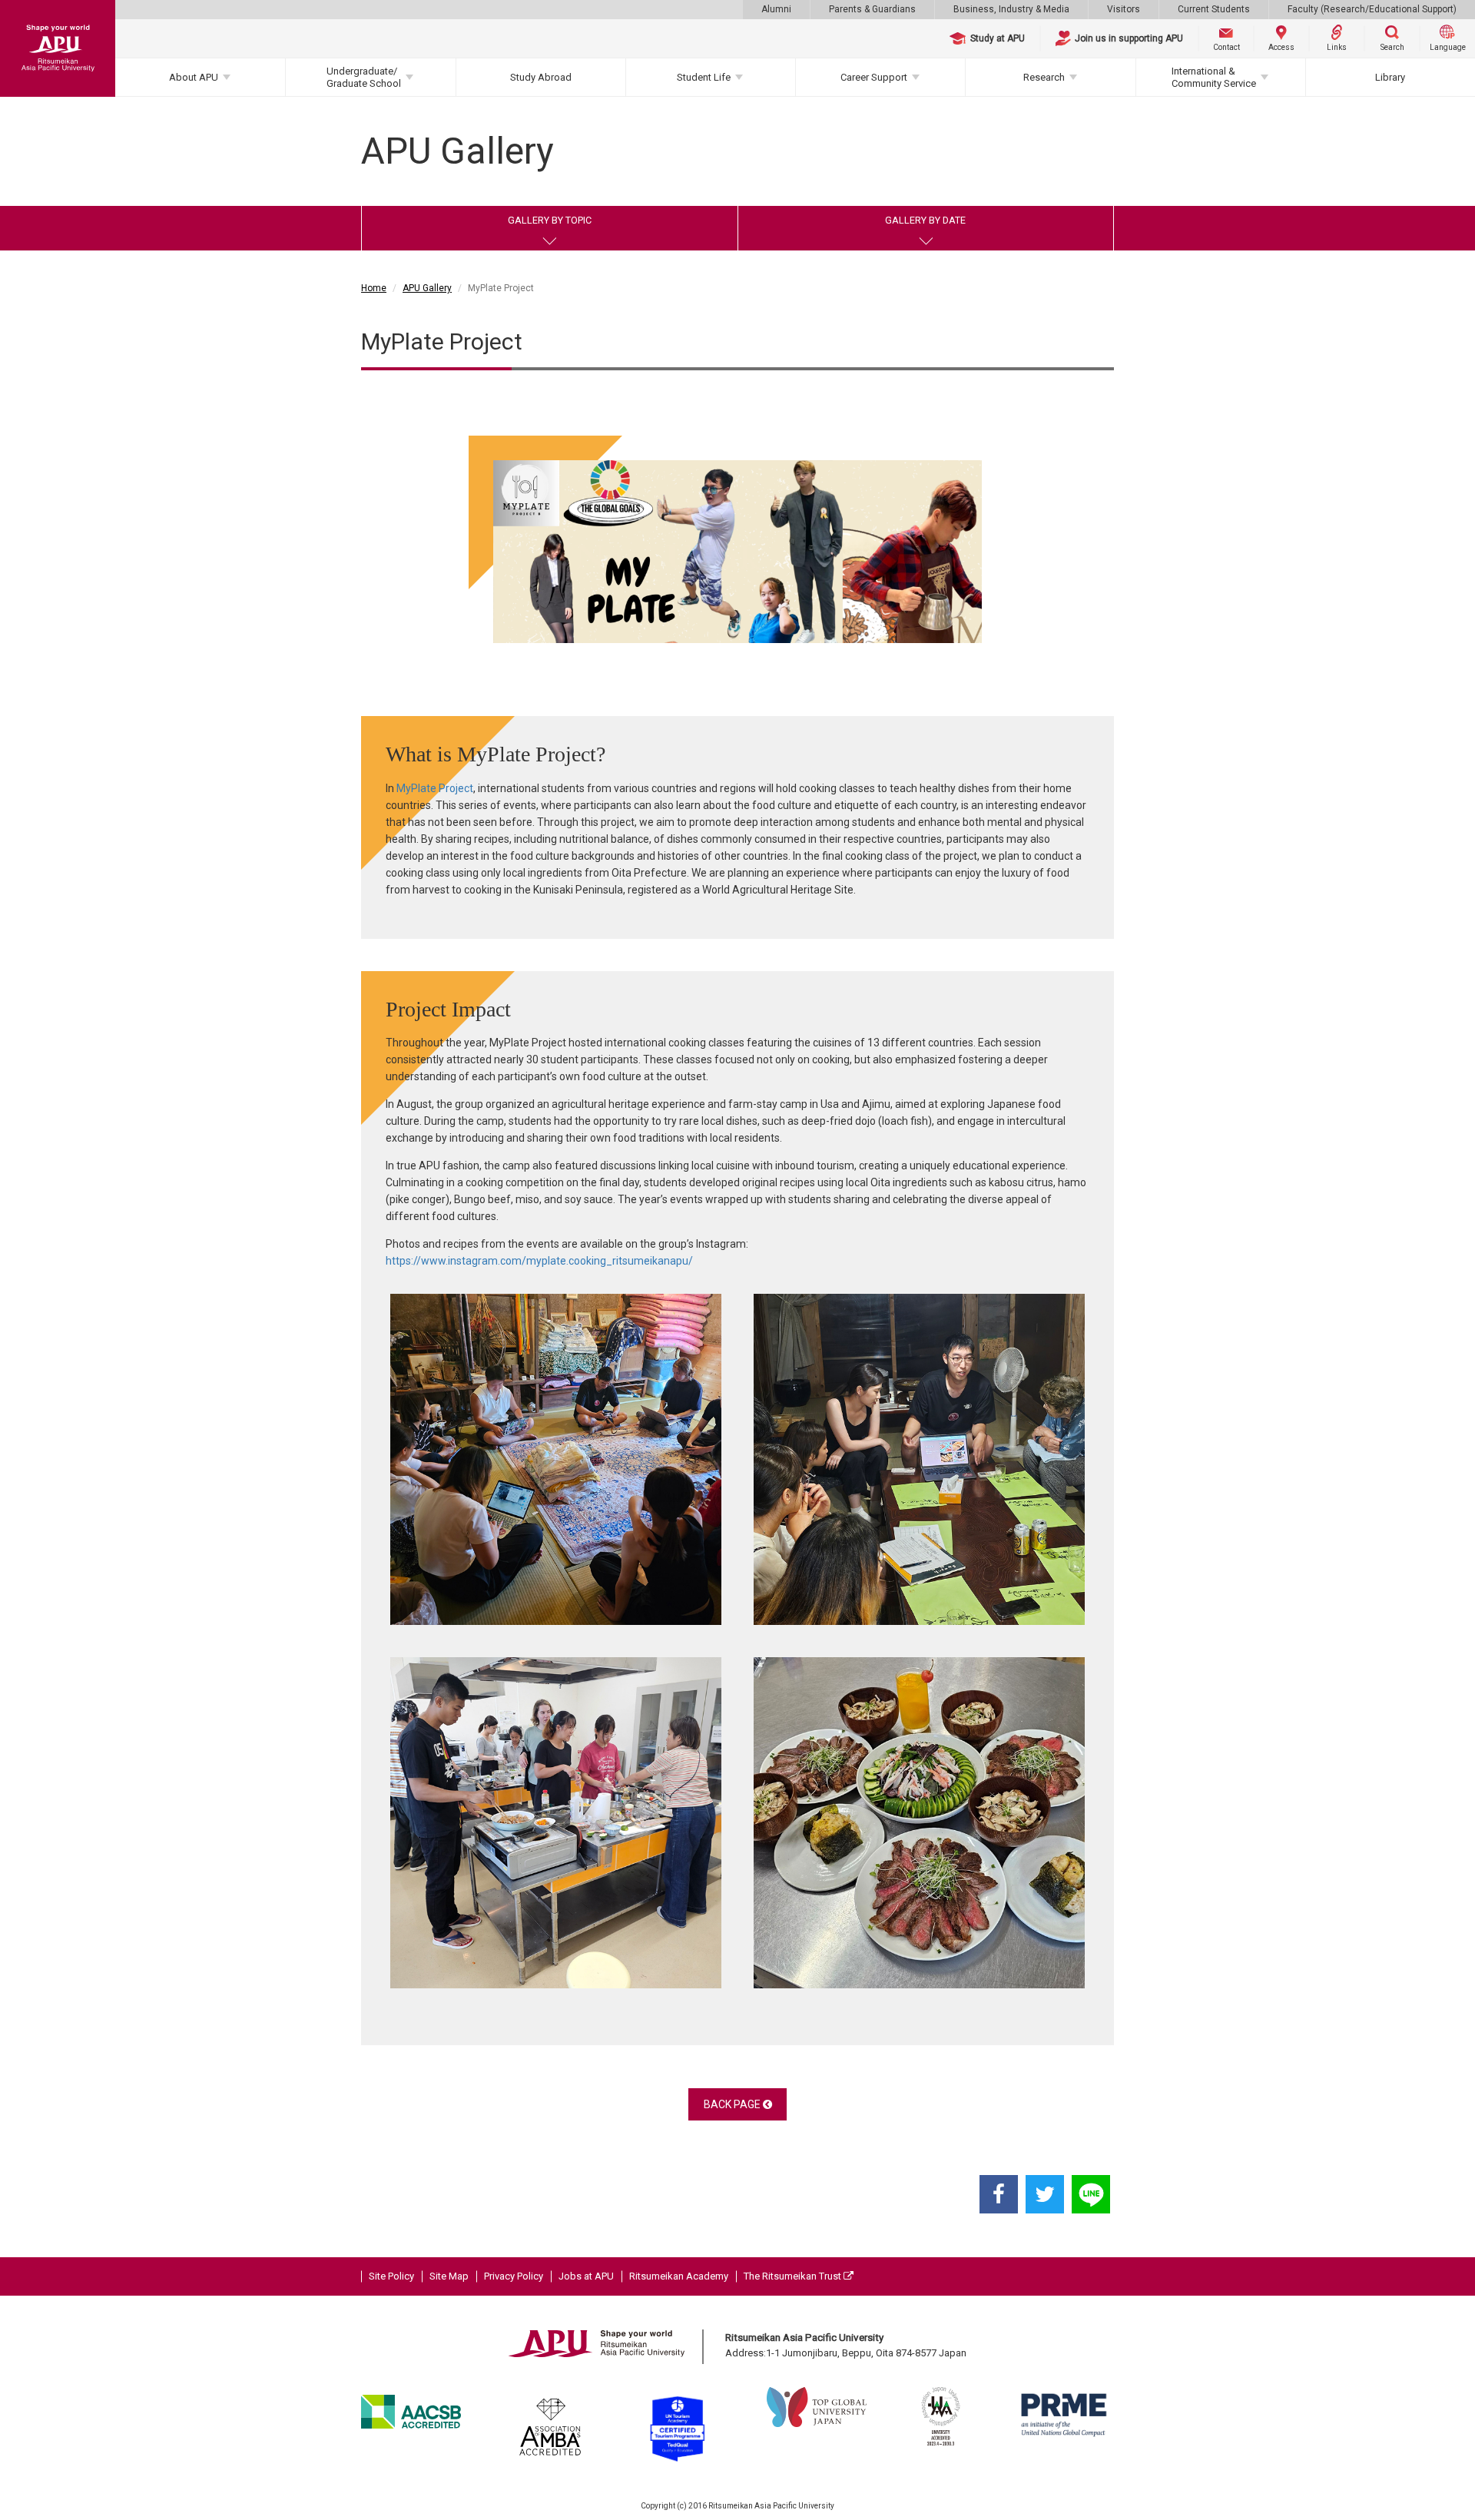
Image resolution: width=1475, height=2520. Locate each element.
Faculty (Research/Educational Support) (1372, 9)
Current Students (1214, 9)
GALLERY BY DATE (925, 220)
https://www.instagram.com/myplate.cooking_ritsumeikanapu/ (539, 1261)
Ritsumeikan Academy (679, 2276)
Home (374, 288)
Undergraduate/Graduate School (364, 77)
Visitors (1124, 9)
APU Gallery (427, 288)
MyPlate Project (435, 788)
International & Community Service (1214, 77)
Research (1044, 77)
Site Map (449, 2276)
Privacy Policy (514, 2276)
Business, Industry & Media (1011, 9)
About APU (194, 77)
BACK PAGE (733, 2104)
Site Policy (391, 2276)
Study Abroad (541, 77)
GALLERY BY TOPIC (550, 220)
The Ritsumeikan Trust (794, 2276)
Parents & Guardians (872, 9)
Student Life (704, 77)
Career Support (874, 77)
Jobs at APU (586, 2276)
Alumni (776, 9)
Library (1390, 77)
